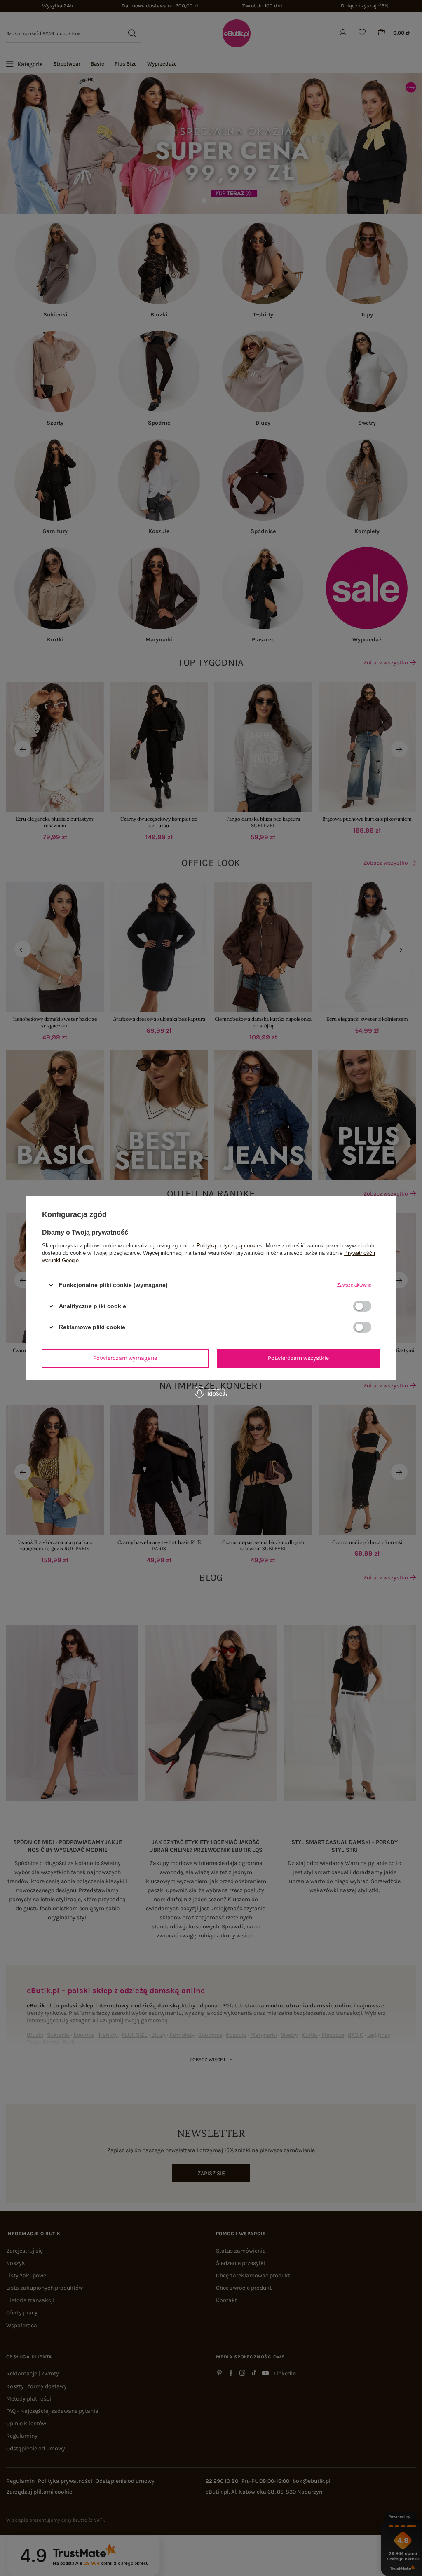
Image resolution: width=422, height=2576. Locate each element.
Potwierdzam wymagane (125, 1358)
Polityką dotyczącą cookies (230, 1245)
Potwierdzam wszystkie (298, 1358)
